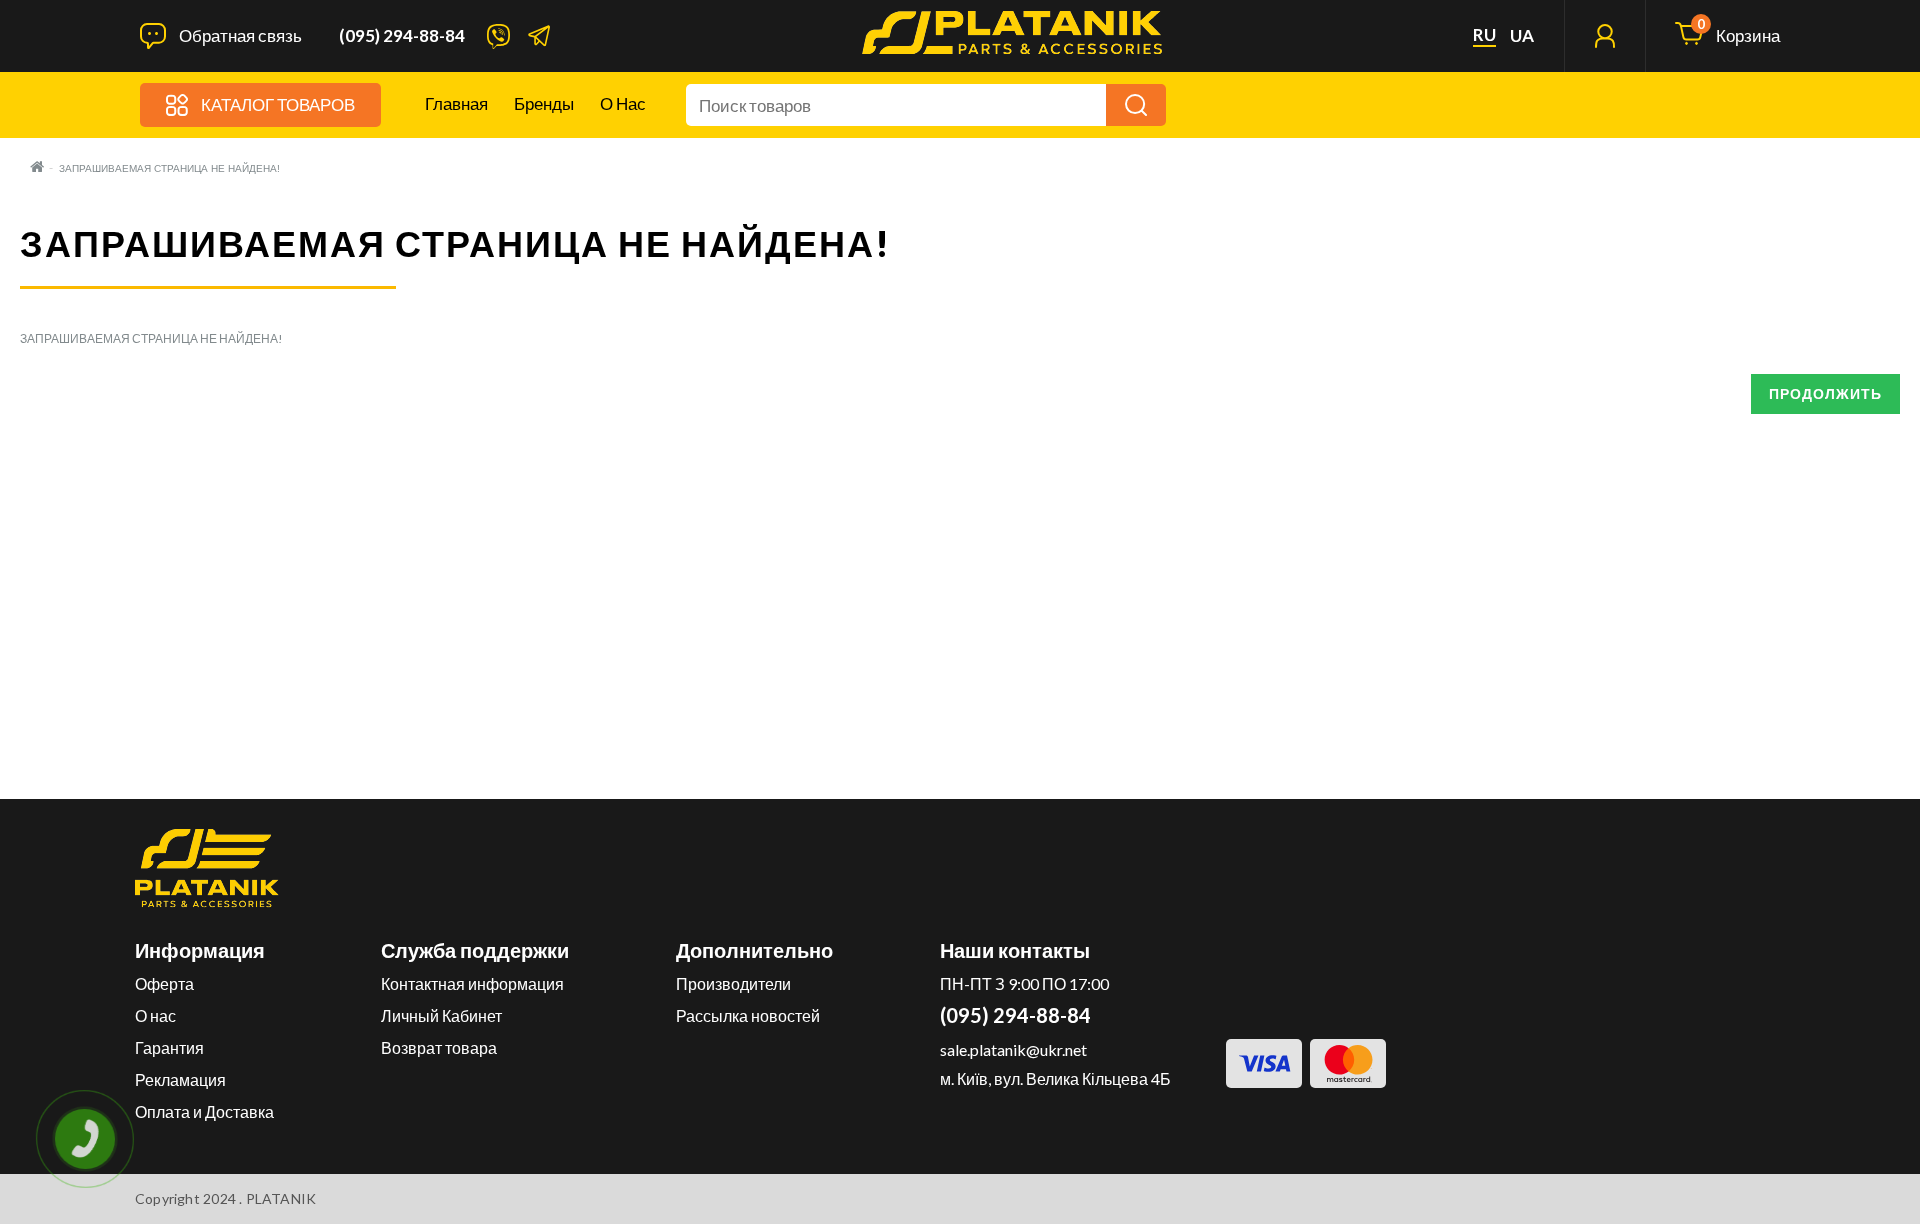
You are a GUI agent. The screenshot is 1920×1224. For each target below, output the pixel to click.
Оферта (164, 983)
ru (1484, 35)
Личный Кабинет (441, 1015)
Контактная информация (472, 983)
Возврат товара (439, 1047)
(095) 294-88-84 (402, 36)
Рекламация (180, 1079)
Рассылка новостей (748, 1015)
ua (1522, 36)
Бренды (544, 103)
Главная (456, 103)
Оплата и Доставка (204, 1111)
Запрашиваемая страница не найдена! (169, 168)
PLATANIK (281, 1198)
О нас (623, 103)
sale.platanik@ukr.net (1013, 1049)
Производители (733, 983)
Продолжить (1825, 393)
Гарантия (169, 1047)
